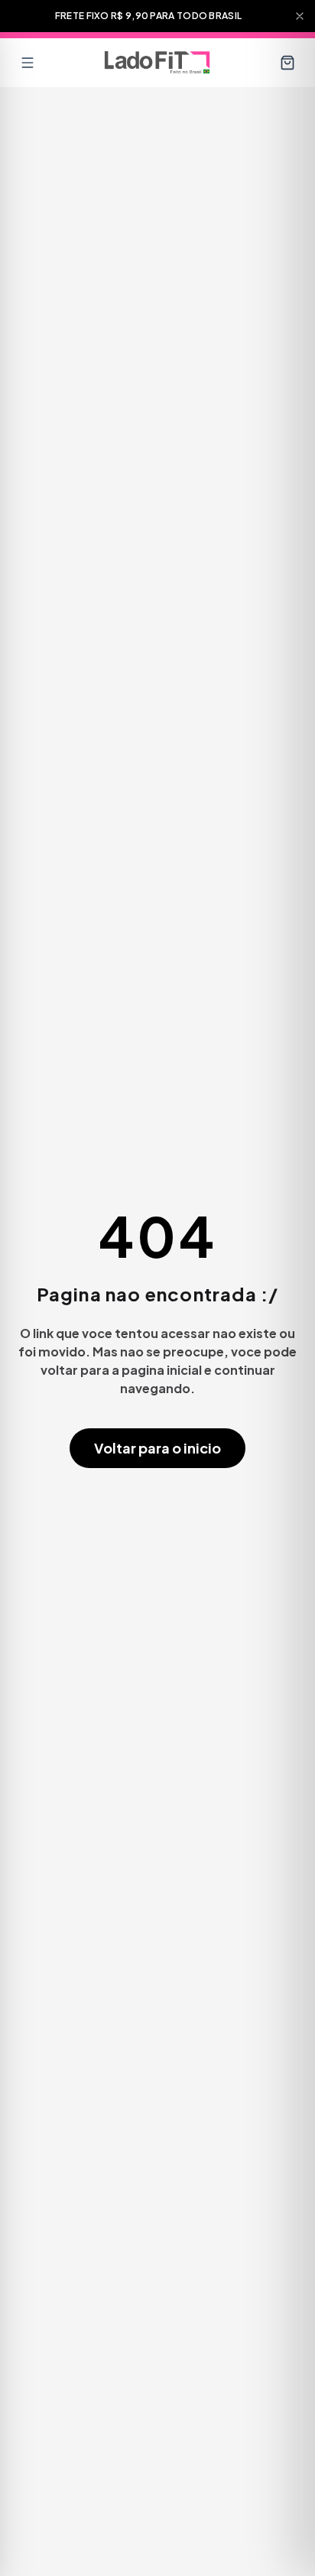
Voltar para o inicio (157, 1448)
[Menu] (28, 63)
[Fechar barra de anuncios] (300, 16)
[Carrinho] (287, 63)
